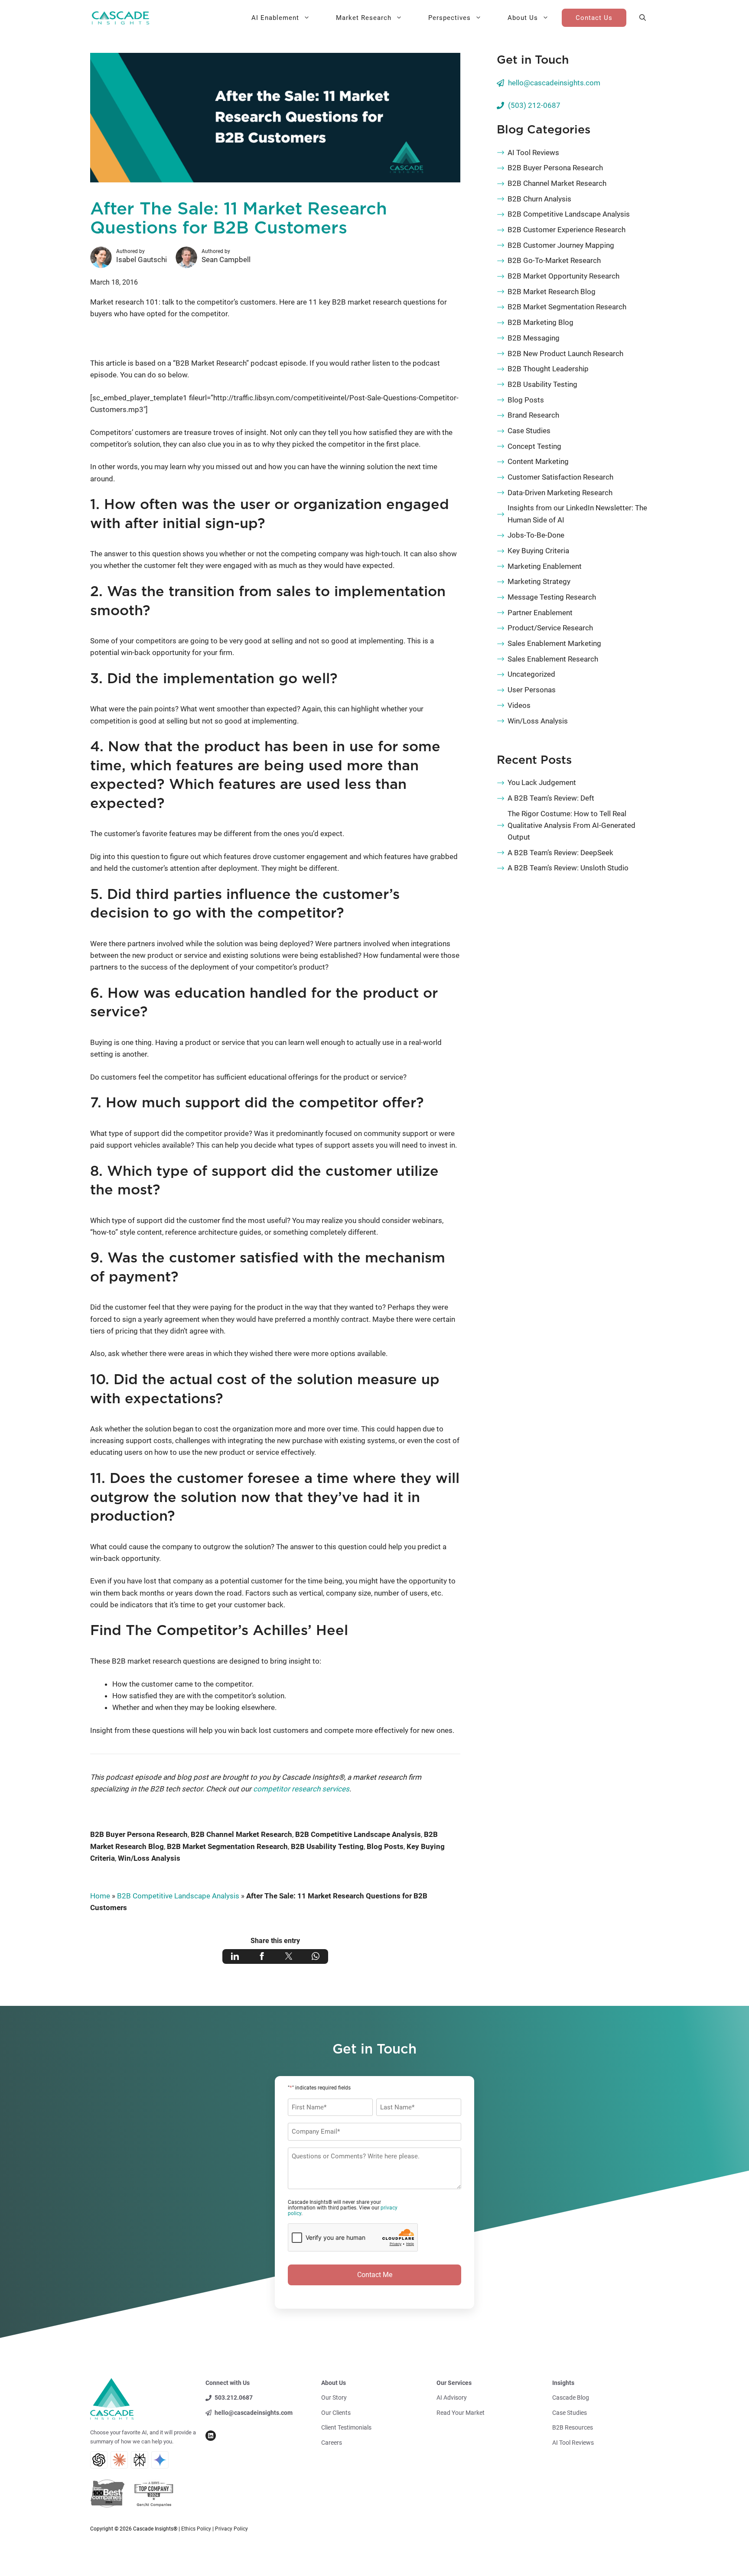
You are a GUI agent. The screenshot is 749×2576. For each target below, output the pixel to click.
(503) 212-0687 (534, 105)
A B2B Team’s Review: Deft (551, 798)
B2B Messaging (534, 338)
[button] (643, 18)
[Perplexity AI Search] (140, 2460)
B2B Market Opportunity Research (563, 276)
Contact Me (375, 2275)
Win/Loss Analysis (149, 1858)
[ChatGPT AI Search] (99, 2460)
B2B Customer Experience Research (567, 230)
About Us (523, 18)
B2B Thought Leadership (548, 369)
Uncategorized (531, 674)
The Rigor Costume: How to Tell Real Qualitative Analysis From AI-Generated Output (572, 825)
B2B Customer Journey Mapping (561, 245)
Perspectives (449, 18)
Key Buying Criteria (538, 551)
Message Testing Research (552, 597)
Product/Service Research (550, 628)
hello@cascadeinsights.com (554, 83)
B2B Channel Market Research (241, 1834)
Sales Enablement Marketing (554, 643)
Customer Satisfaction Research (560, 477)
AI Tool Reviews (533, 152)
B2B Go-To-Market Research (554, 260)
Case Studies (529, 431)
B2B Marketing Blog (541, 322)
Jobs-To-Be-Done (536, 535)
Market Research (364, 18)
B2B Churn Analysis (539, 199)
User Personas (532, 690)
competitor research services (301, 1789)
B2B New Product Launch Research (565, 354)
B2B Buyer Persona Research (139, 1834)
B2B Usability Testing (327, 1846)
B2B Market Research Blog (552, 292)
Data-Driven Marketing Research (560, 493)
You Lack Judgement (542, 782)
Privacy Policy (231, 2529)
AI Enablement (275, 18)
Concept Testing (534, 446)
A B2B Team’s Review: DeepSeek (560, 853)
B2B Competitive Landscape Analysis (358, 1834)
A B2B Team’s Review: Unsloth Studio (568, 868)
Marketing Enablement (545, 566)
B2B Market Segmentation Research (227, 1846)
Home (100, 1896)
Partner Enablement (540, 613)
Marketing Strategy (539, 581)
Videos (519, 705)
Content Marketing (538, 461)
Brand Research (533, 415)
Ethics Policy (196, 2529)
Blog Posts (385, 1846)
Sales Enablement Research (553, 659)
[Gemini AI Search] (160, 2460)
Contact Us (594, 18)
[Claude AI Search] (119, 2460)
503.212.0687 (234, 2398)
